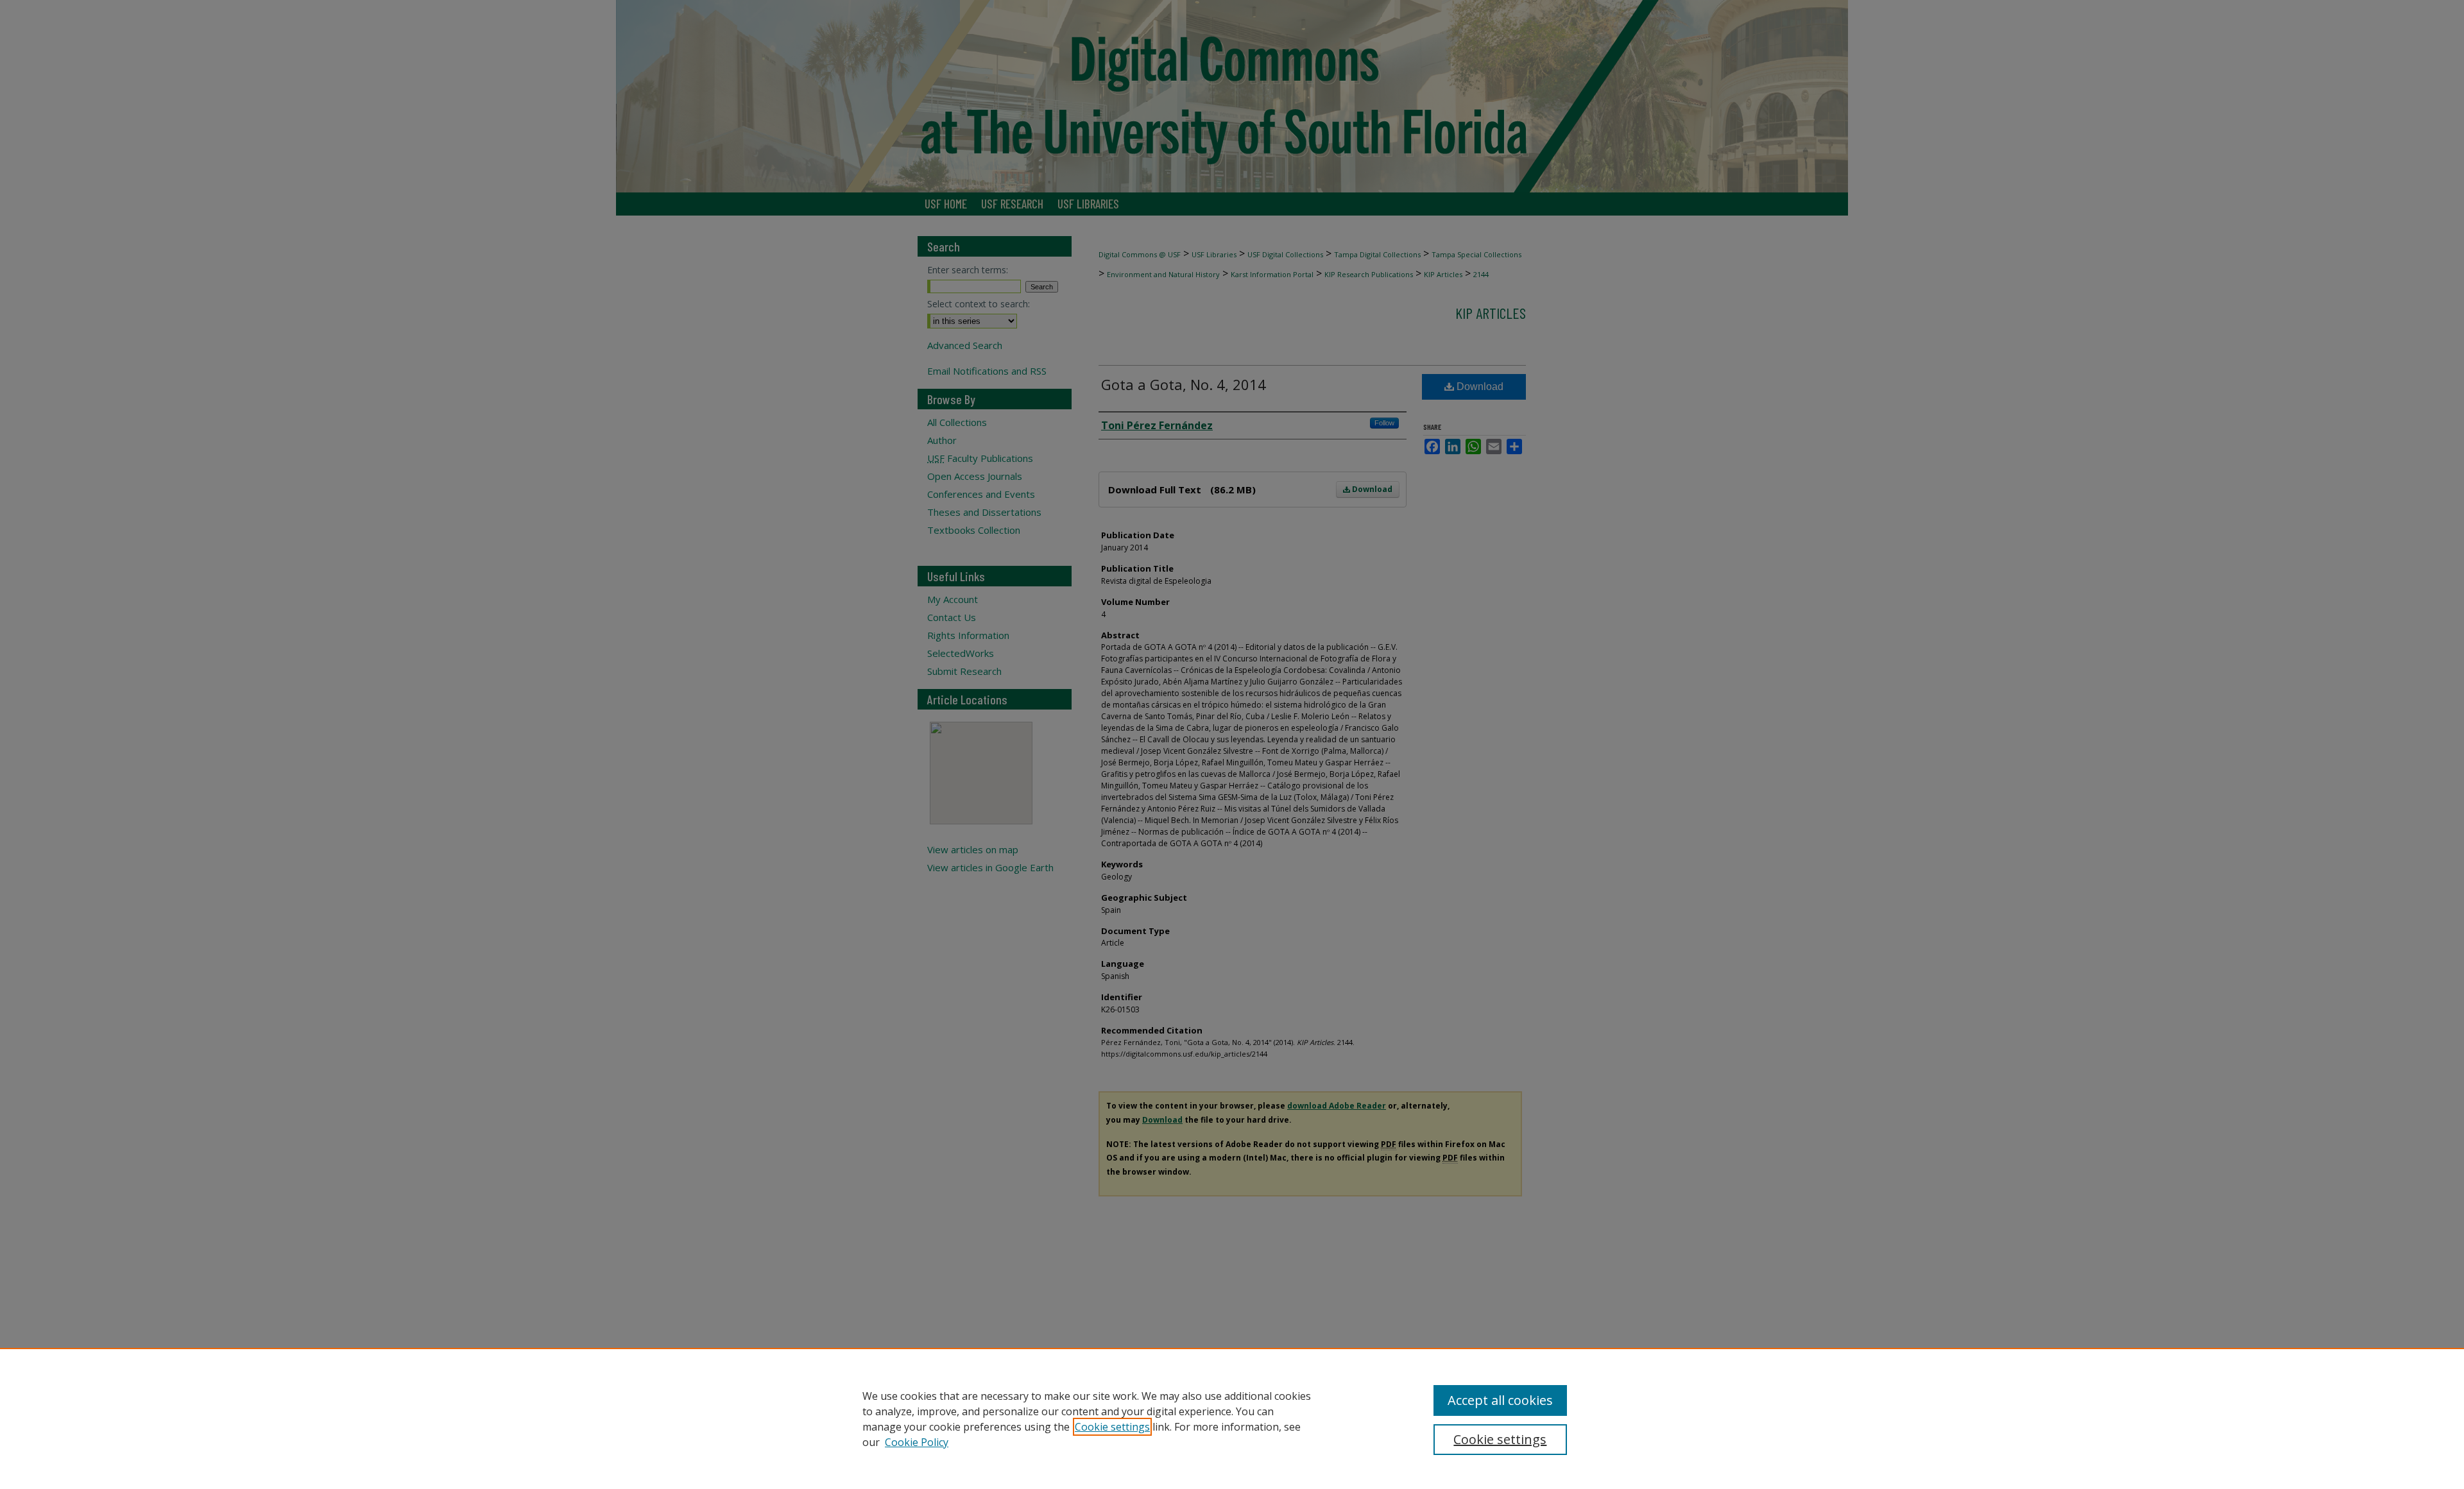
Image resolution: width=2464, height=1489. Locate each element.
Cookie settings (1112, 1427)
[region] (1232, 1418)
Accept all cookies (1500, 1400)
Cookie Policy (917, 1442)
